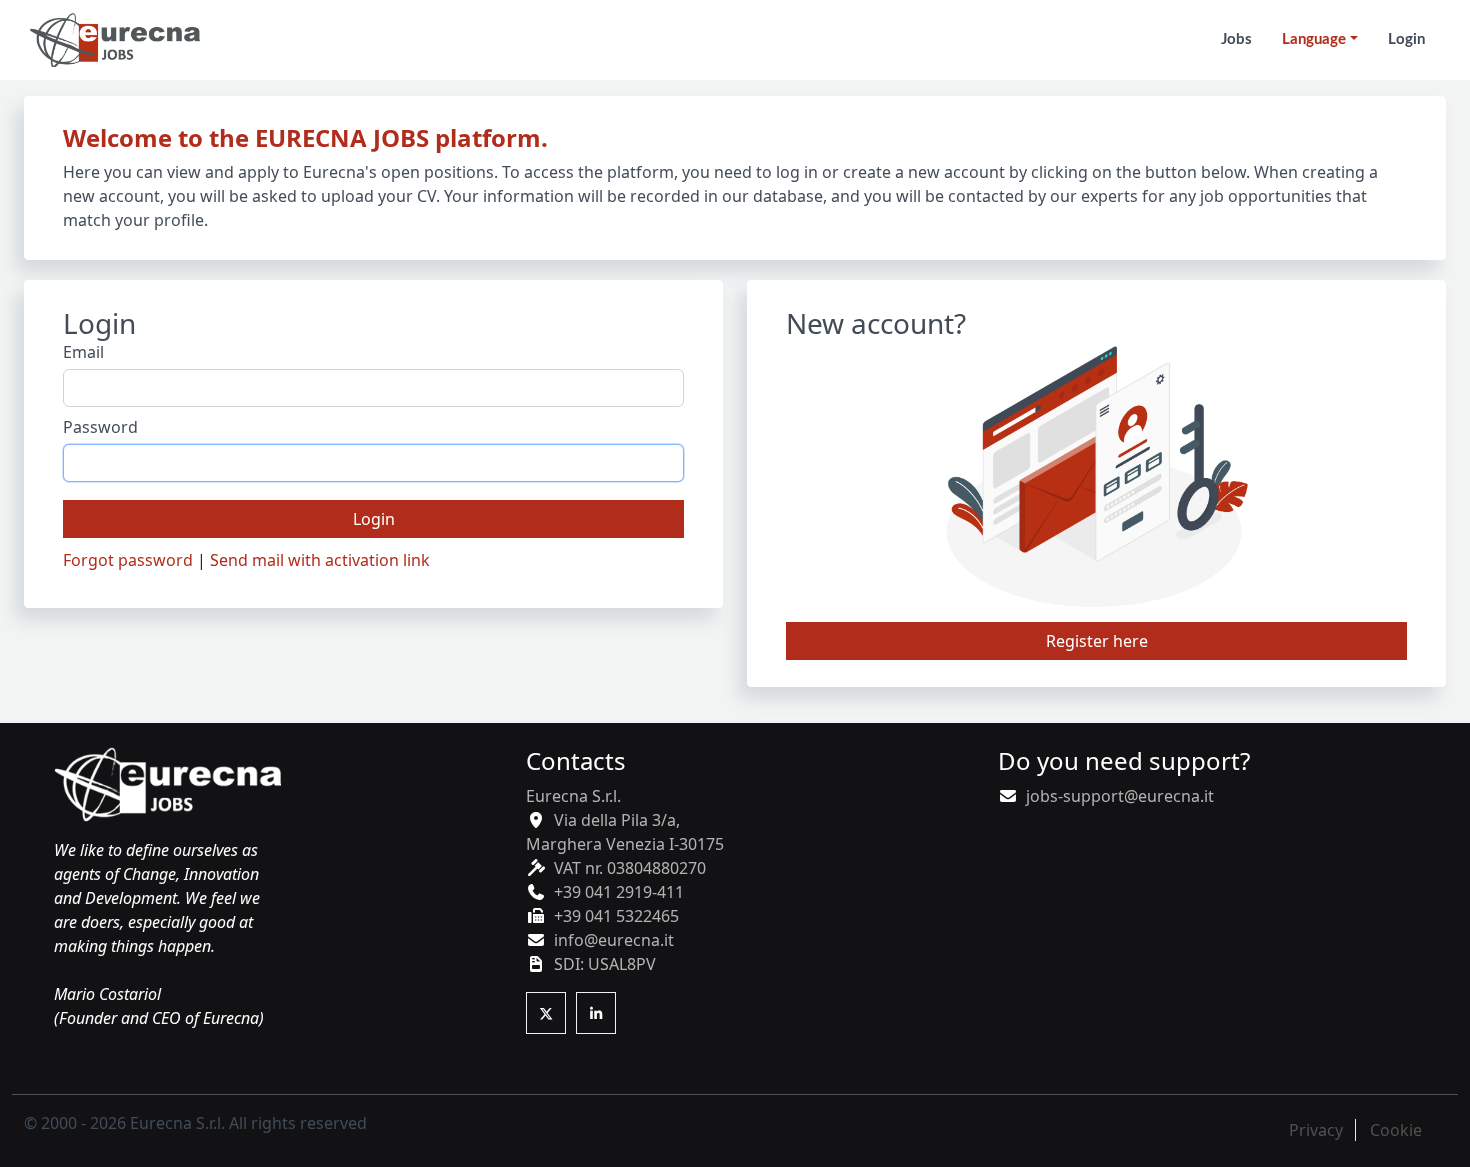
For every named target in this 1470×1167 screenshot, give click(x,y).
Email (83, 352)
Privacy (1316, 1130)
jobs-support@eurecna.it (1120, 796)
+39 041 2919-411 (619, 892)
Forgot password (128, 560)
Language (1314, 39)
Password (100, 427)
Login (374, 519)
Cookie (1396, 1130)
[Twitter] (546, 1013)
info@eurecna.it (614, 940)
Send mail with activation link (320, 560)
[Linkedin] (596, 1013)
